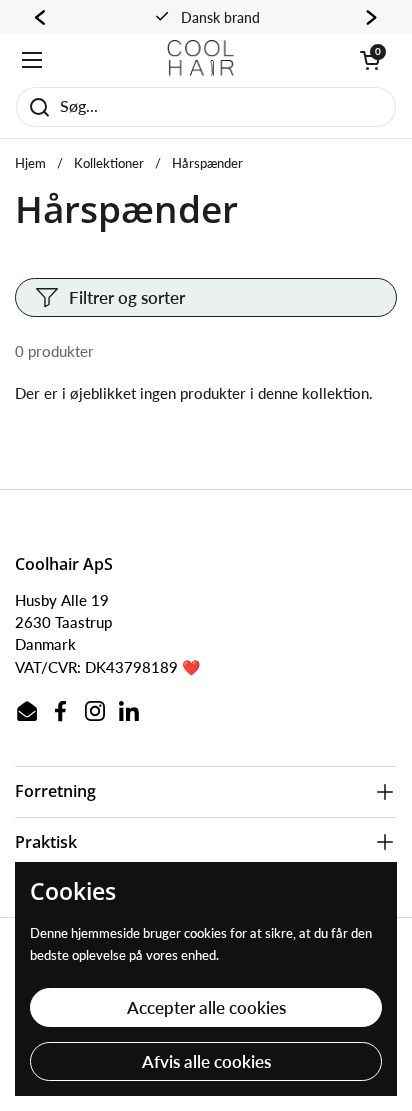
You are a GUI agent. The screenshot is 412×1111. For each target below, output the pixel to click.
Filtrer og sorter (127, 297)
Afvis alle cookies (206, 1061)
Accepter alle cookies (206, 1007)
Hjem (30, 163)
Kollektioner (109, 163)
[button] (370, 60)
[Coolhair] (201, 60)
